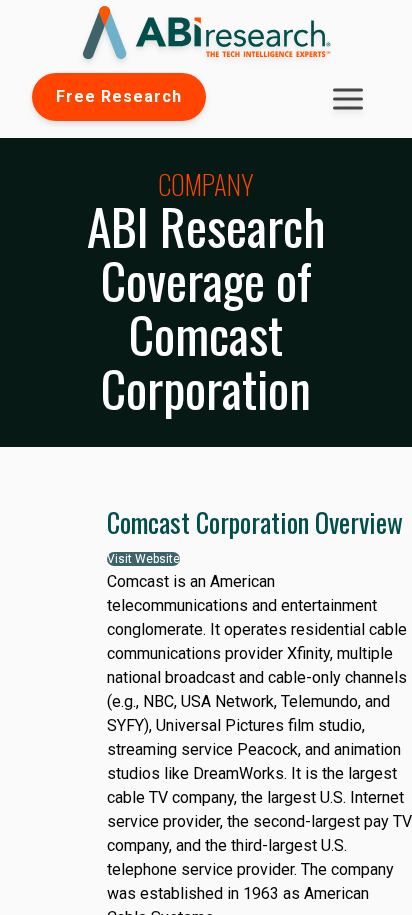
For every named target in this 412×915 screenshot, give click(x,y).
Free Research (119, 96)
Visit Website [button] (143, 559)
